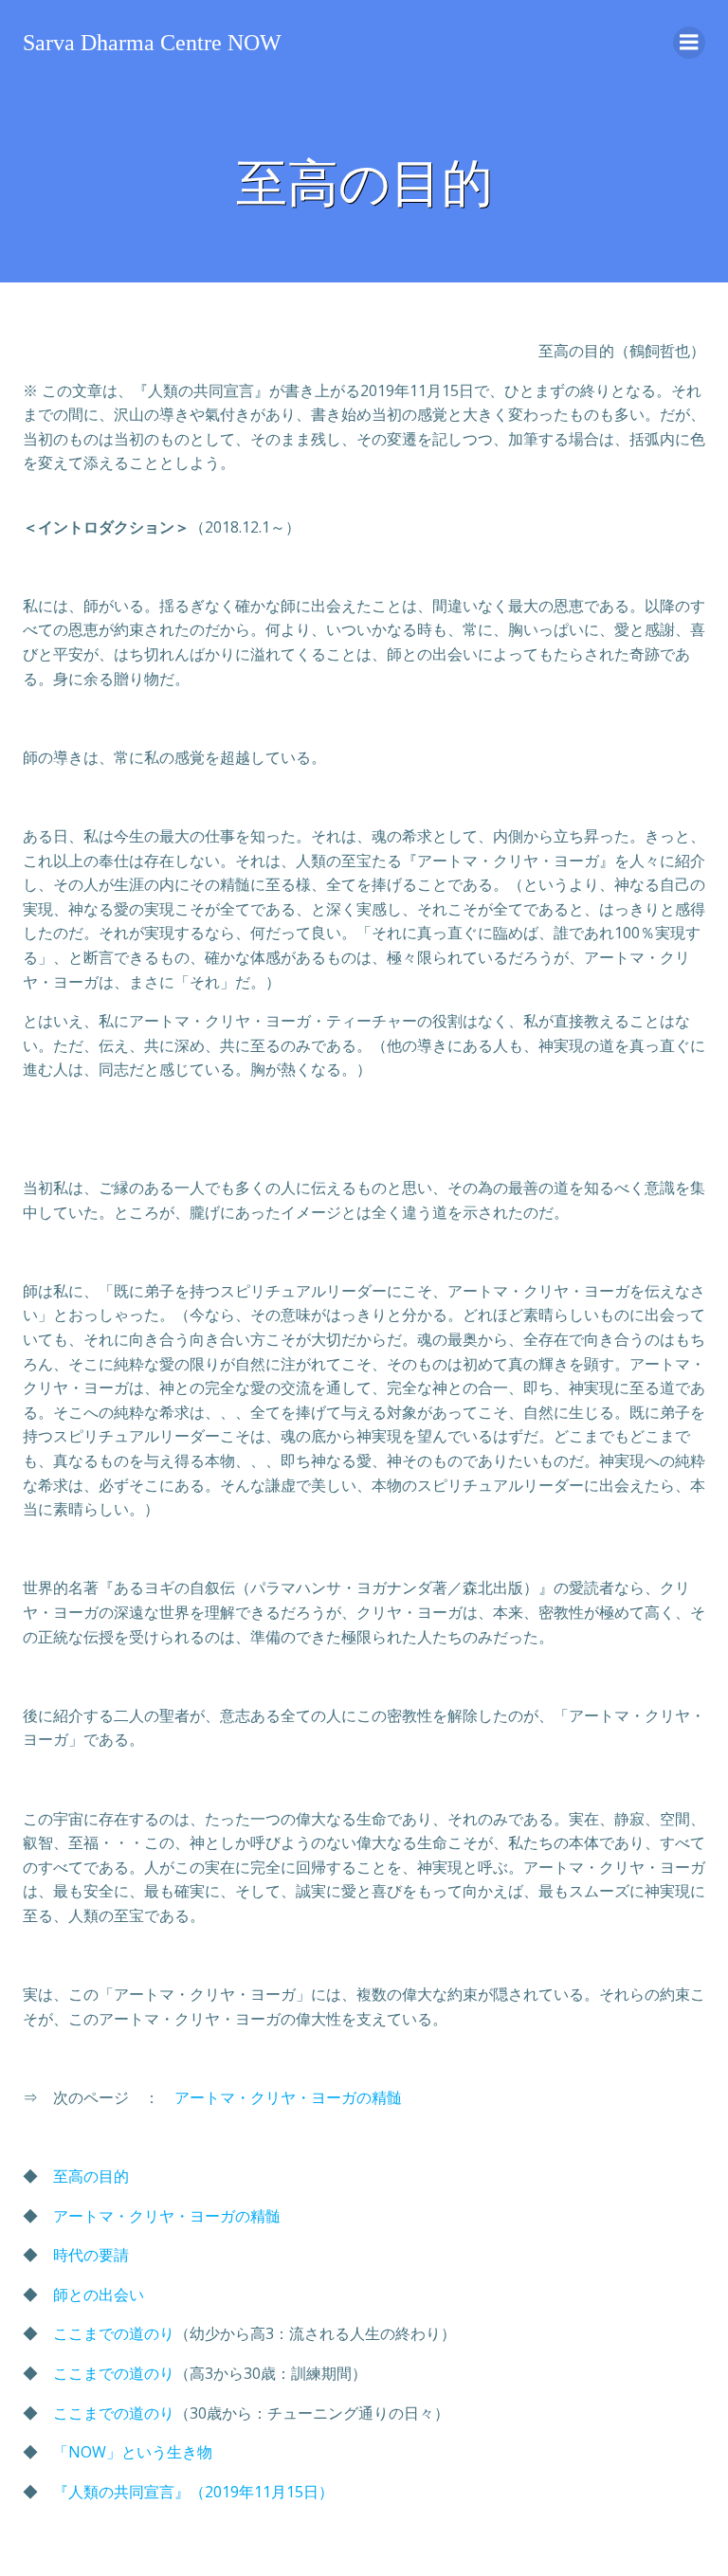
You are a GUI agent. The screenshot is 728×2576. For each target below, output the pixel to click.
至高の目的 (91, 2176)
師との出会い (99, 2295)
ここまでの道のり (114, 2333)
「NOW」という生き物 (133, 2452)
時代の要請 (91, 2255)
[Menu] (689, 43)
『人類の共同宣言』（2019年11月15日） (193, 2492)
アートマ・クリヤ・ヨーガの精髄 (288, 2097)
